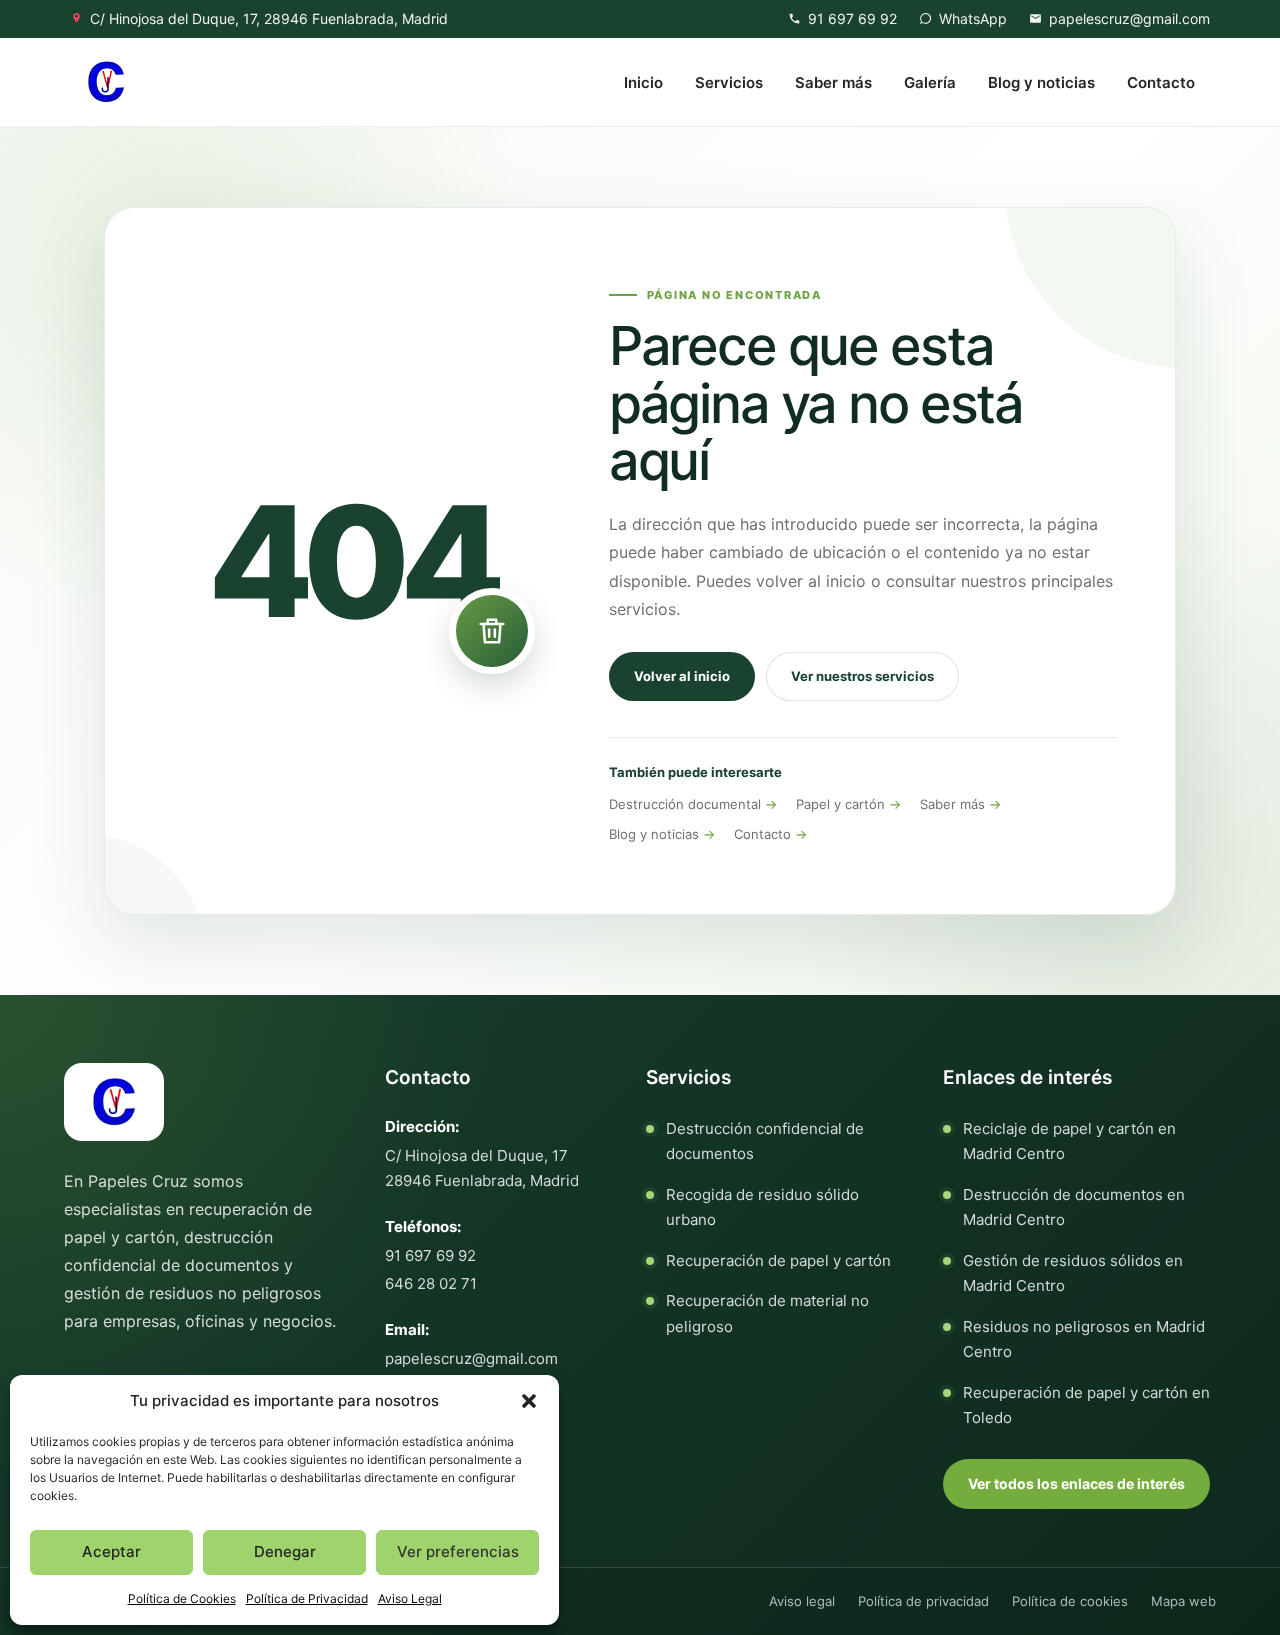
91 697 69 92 (430, 1255)
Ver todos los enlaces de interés (1076, 1483)
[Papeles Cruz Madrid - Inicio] (106, 82)
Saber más (833, 82)
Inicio (643, 82)
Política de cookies (1070, 1601)
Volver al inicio (682, 676)
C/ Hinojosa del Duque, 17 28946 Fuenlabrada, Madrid (482, 1168)
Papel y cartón (840, 804)
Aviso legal (802, 1601)
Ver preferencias (458, 1551)
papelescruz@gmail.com (471, 1358)
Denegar (285, 1551)
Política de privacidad (923, 1601)
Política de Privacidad (307, 1598)
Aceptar (111, 1551)
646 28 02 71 (431, 1283)
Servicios (729, 82)
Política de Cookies (182, 1598)
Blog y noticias (1041, 82)
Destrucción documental (685, 804)
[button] (529, 1401)
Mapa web (1183, 1601)
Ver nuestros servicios (862, 676)
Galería (930, 82)
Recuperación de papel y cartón (778, 1260)
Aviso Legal (410, 1598)
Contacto (1161, 82)
